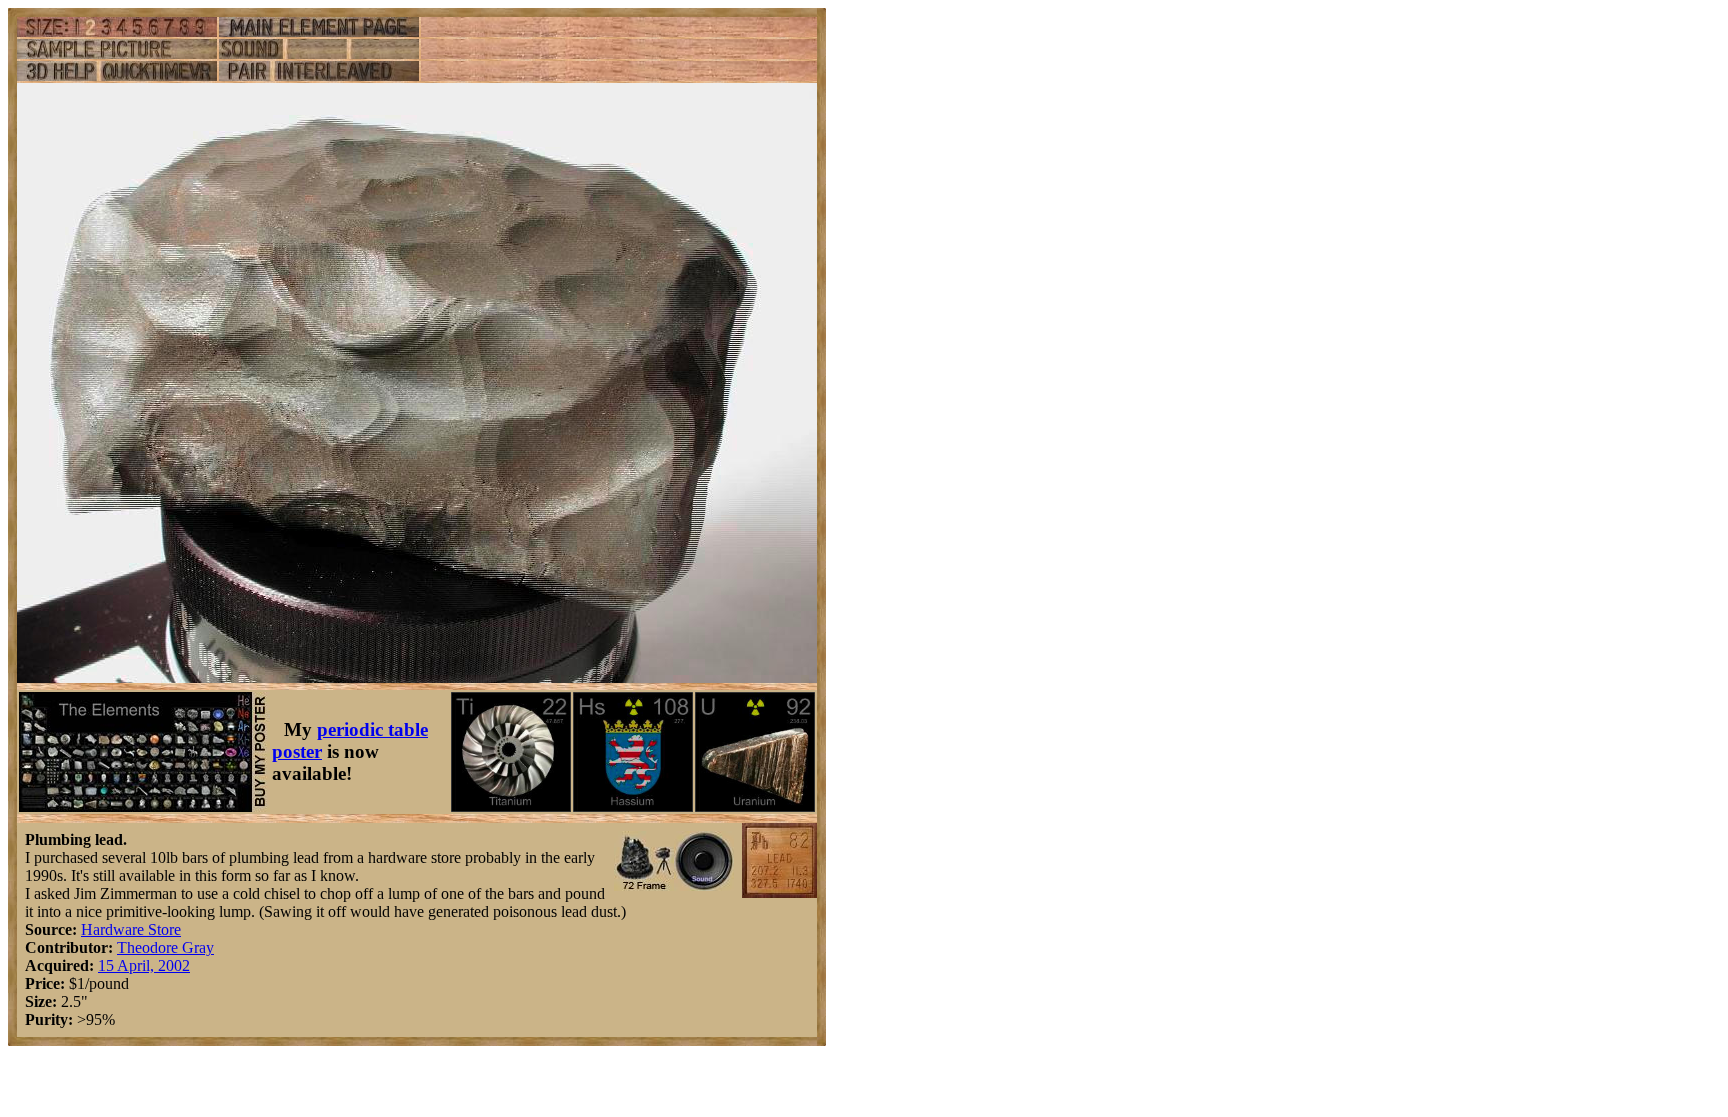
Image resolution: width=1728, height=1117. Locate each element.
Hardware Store (131, 929)
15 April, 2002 (144, 965)
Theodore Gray (165, 947)
